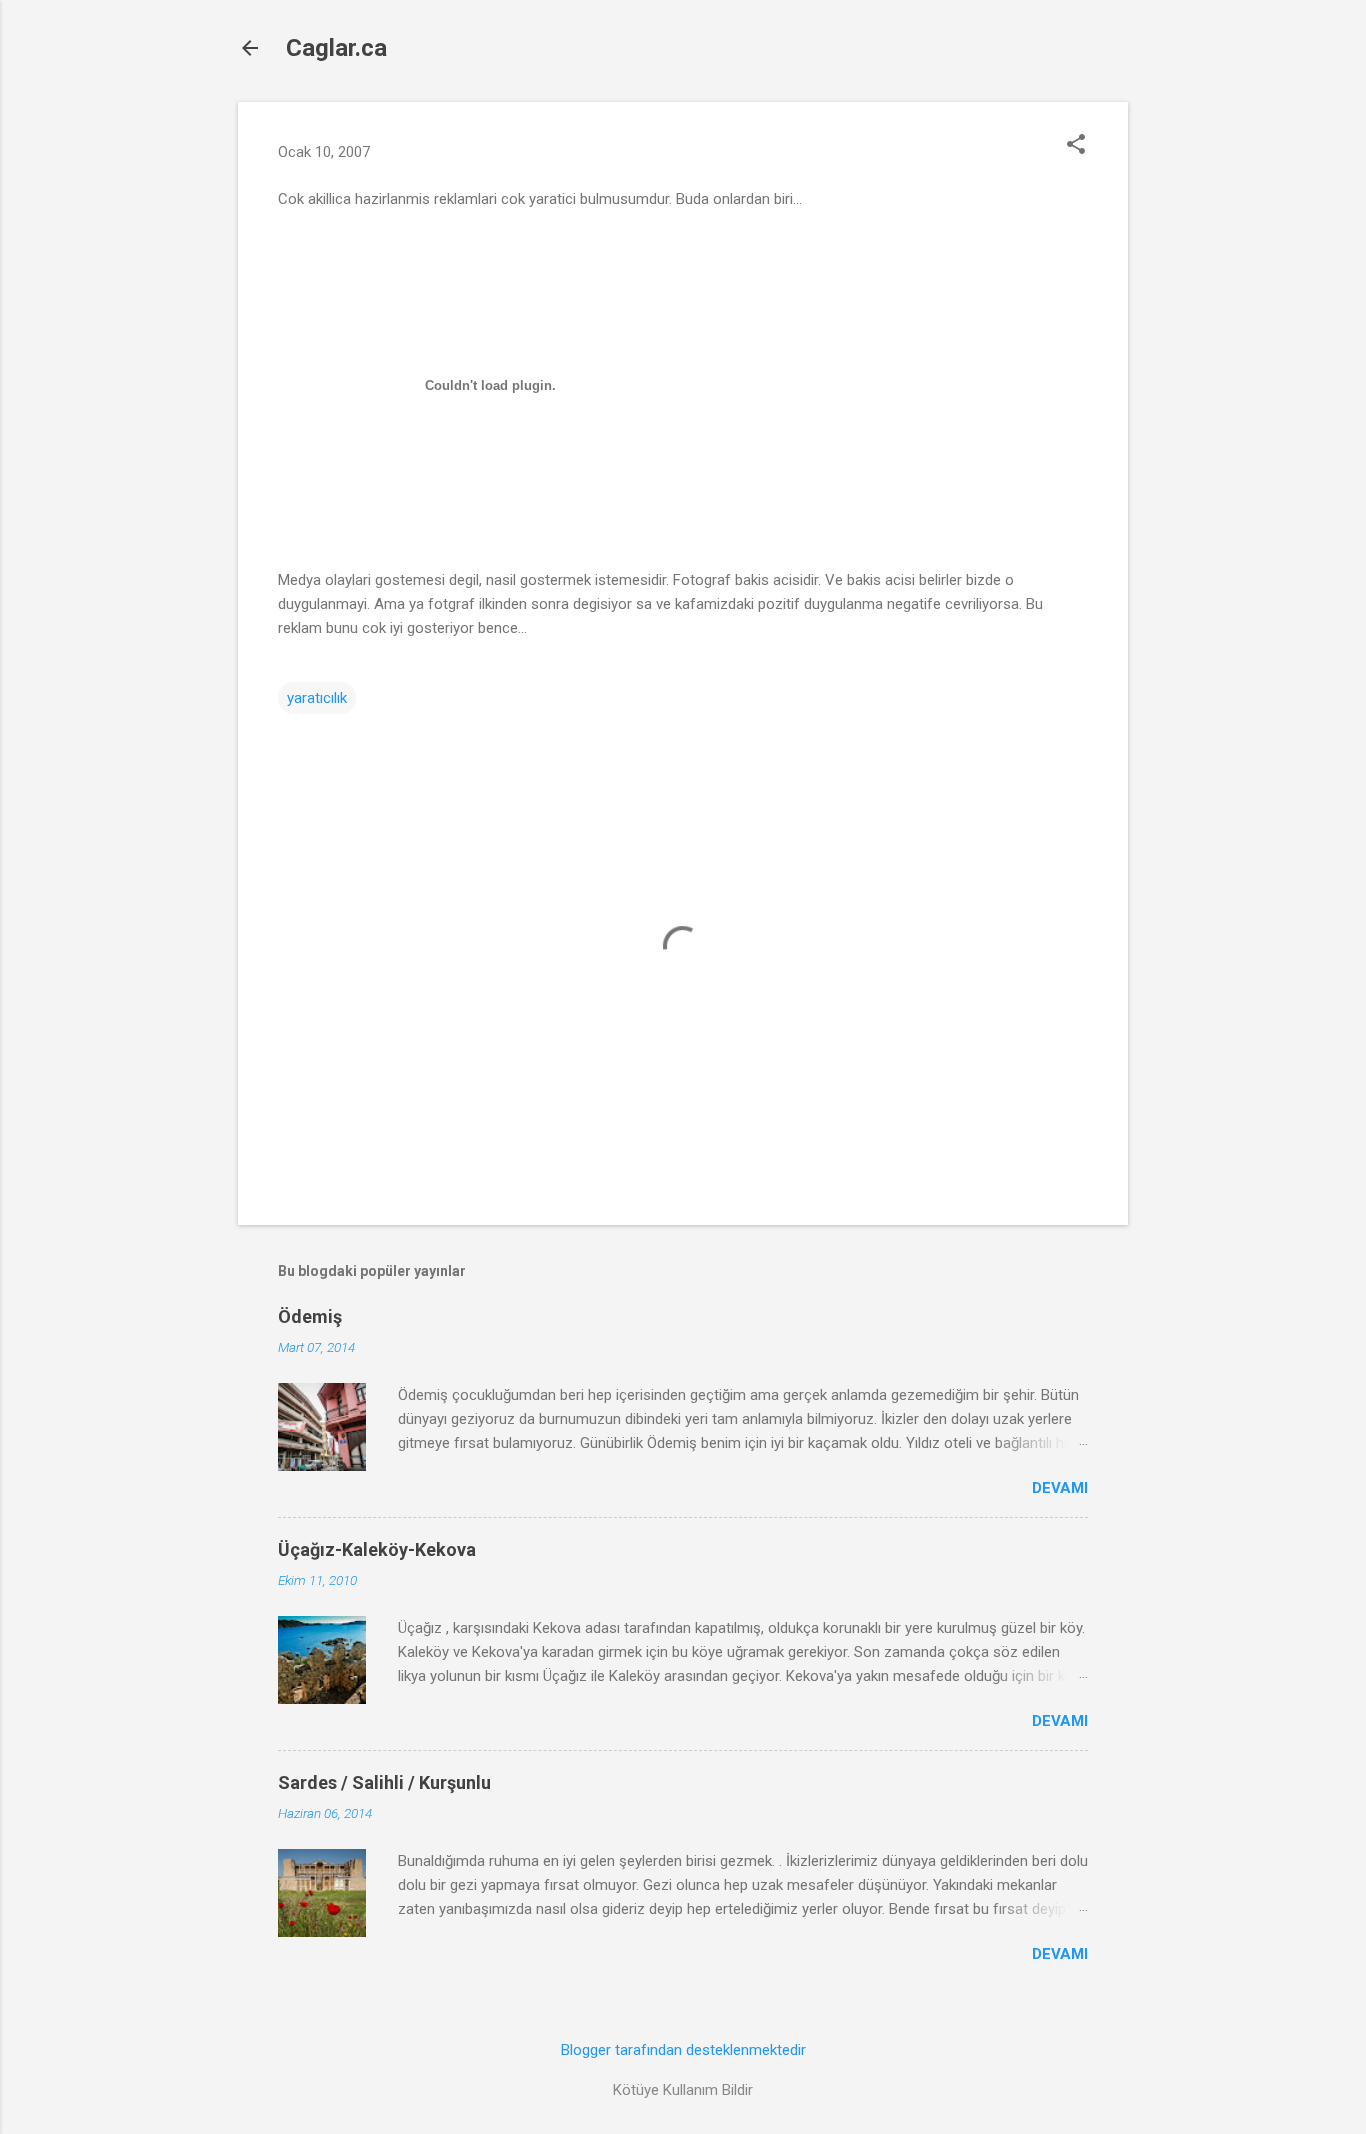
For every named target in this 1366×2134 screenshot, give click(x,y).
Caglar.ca (336, 48)
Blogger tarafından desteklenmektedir (683, 2050)
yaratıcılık (317, 698)
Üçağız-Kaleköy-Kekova (377, 1549)
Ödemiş (310, 1316)
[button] (1076, 146)
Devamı (1060, 1488)
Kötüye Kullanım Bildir (683, 2090)
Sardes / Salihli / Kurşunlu (384, 1782)
